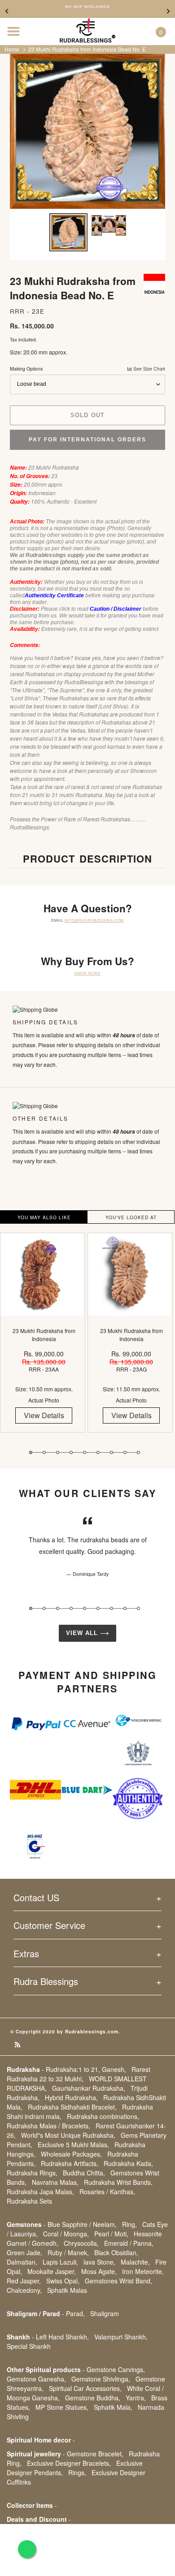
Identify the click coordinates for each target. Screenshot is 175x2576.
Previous (7, 11)
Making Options (87, 369)
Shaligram (105, 2313)
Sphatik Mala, (113, 2407)
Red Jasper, (24, 2281)
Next (168, 11)
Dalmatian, (22, 2262)
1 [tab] (31, 1452)
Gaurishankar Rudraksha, (89, 2088)
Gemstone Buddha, (93, 2398)
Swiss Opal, (63, 2281)
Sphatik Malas (67, 2290)
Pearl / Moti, (111, 2234)
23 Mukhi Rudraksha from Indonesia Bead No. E (87, 49)
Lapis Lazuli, (60, 2262)
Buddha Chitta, (84, 2173)
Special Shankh (29, 2346)
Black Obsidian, (116, 2252)
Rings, (77, 2472)
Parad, (75, 2313)
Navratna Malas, (55, 2182)
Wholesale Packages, (71, 2154)
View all (83, 1633)
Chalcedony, (24, 2290)
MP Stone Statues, (62, 2407)
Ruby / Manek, (68, 2252)
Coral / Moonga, (66, 2234)
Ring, (129, 2224)
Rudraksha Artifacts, (70, 2163)
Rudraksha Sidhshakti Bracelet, (72, 2107)
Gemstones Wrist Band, (118, 2281)
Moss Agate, (99, 2271)
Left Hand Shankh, (62, 2337)
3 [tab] (58, 1452)
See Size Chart (149, 369)
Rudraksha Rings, (32, 2173)
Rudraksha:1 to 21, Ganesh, (86, 2069)
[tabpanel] (44, 1339)
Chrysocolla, (81, 2243)
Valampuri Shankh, (121, 2337)
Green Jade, (24, 2252)
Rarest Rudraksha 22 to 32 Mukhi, (79, 2074)
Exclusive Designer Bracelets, (69, 2463)
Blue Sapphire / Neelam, (82, 2224)
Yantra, (136, 2398)
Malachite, (135, 2262)
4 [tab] (71, 1452)
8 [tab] (125, 1452)
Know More (87, 973)
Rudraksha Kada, (128, 2163)
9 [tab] (138, 1452)
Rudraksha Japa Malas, (40, 2192)
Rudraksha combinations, (103, 2116)
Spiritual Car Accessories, (85, 2388)
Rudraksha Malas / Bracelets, (48, 2126)
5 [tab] (85, 1452)
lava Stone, (99, 2262)
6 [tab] (98, 1452)
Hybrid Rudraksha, (71, 2097)
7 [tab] (112, 1452)
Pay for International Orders (87, 440)
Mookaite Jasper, (52, 2271)
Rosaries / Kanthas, (107, 2192)
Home (12, 49)
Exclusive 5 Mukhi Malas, (73, 2145)
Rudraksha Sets (29, 2201)
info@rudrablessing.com (94, 920)
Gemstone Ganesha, (36, 2379)
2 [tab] (44, 1452)
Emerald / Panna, (129, 2243)
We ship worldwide (87, 7)
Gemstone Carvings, (116, 2369)
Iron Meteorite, (143, 2271)
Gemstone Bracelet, (95, 2454)
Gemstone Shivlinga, (101, 2379)
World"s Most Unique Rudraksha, (68, 2135)
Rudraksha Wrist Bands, (118, 2182)
